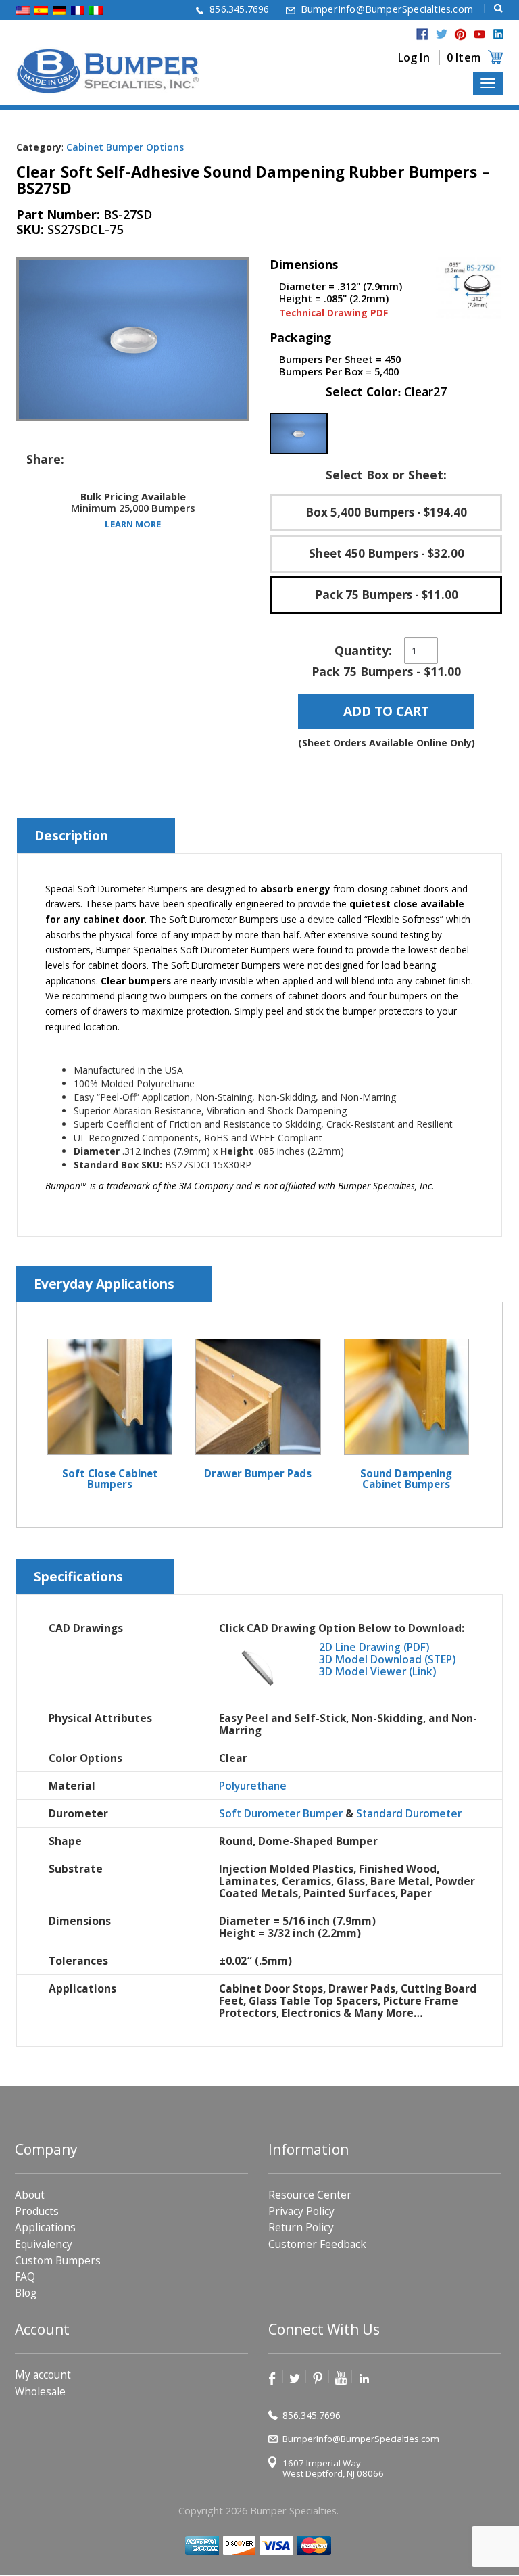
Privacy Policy (301, 2212)
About (30, 2195)
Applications (45, 2228)
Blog (26, 2294)
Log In (414, 57)
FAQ (25, 2277)
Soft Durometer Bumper (281, 1813)
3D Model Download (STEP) (387, 1659)
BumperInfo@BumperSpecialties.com (387, 9)
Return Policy (301, 2228)
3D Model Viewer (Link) (377, 1671)
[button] (299, 434)
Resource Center (310, 2195)
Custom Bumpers (58, 2261)
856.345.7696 (239, 9)
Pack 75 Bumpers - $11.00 (387, 595)
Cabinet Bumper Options (125, 147)
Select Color (386, 392)
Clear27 (425, 391)
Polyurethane (253, 1786)
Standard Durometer (409, 1813)
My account (43, 2376)
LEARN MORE (133, 523)
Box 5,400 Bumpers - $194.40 (386, 512)
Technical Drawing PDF (333, 313)
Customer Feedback (317, 2244)
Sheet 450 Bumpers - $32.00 (387, 553)
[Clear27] (299, 434)
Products (37, 2212)
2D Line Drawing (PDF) (374, 1647)
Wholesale (40, 2392)
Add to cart (386, 711)
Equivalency (44, 2244)
